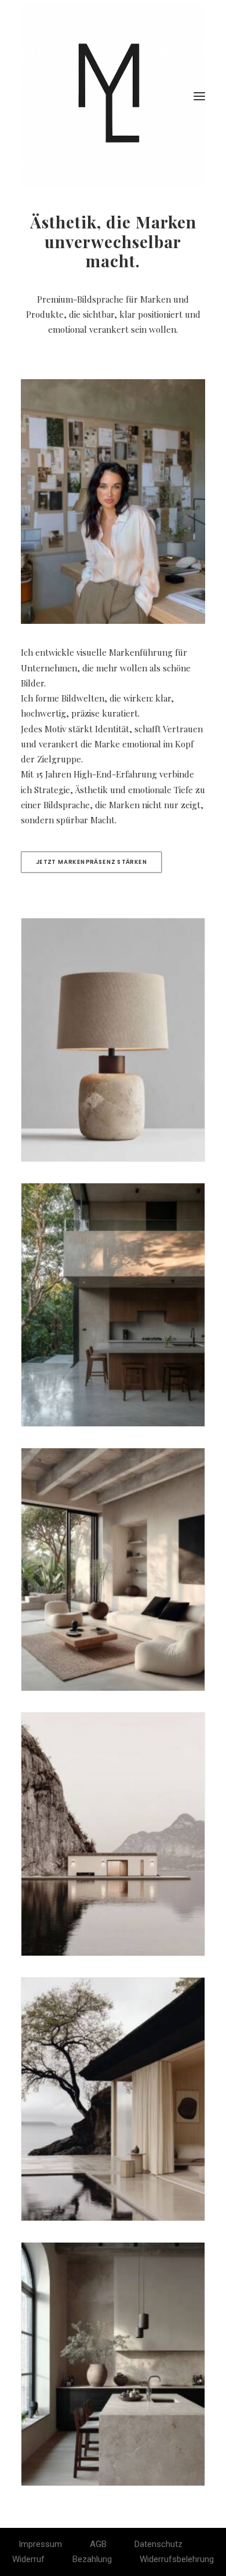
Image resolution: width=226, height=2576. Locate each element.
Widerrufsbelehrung (177, 2559)
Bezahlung (92, 2559)
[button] (199, 96)
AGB (98, 2544)
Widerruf (28, 2559)
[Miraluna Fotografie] (113, 96)
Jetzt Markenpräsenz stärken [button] (92, 862)
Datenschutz (158, 2544)
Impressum (40, 2544)
